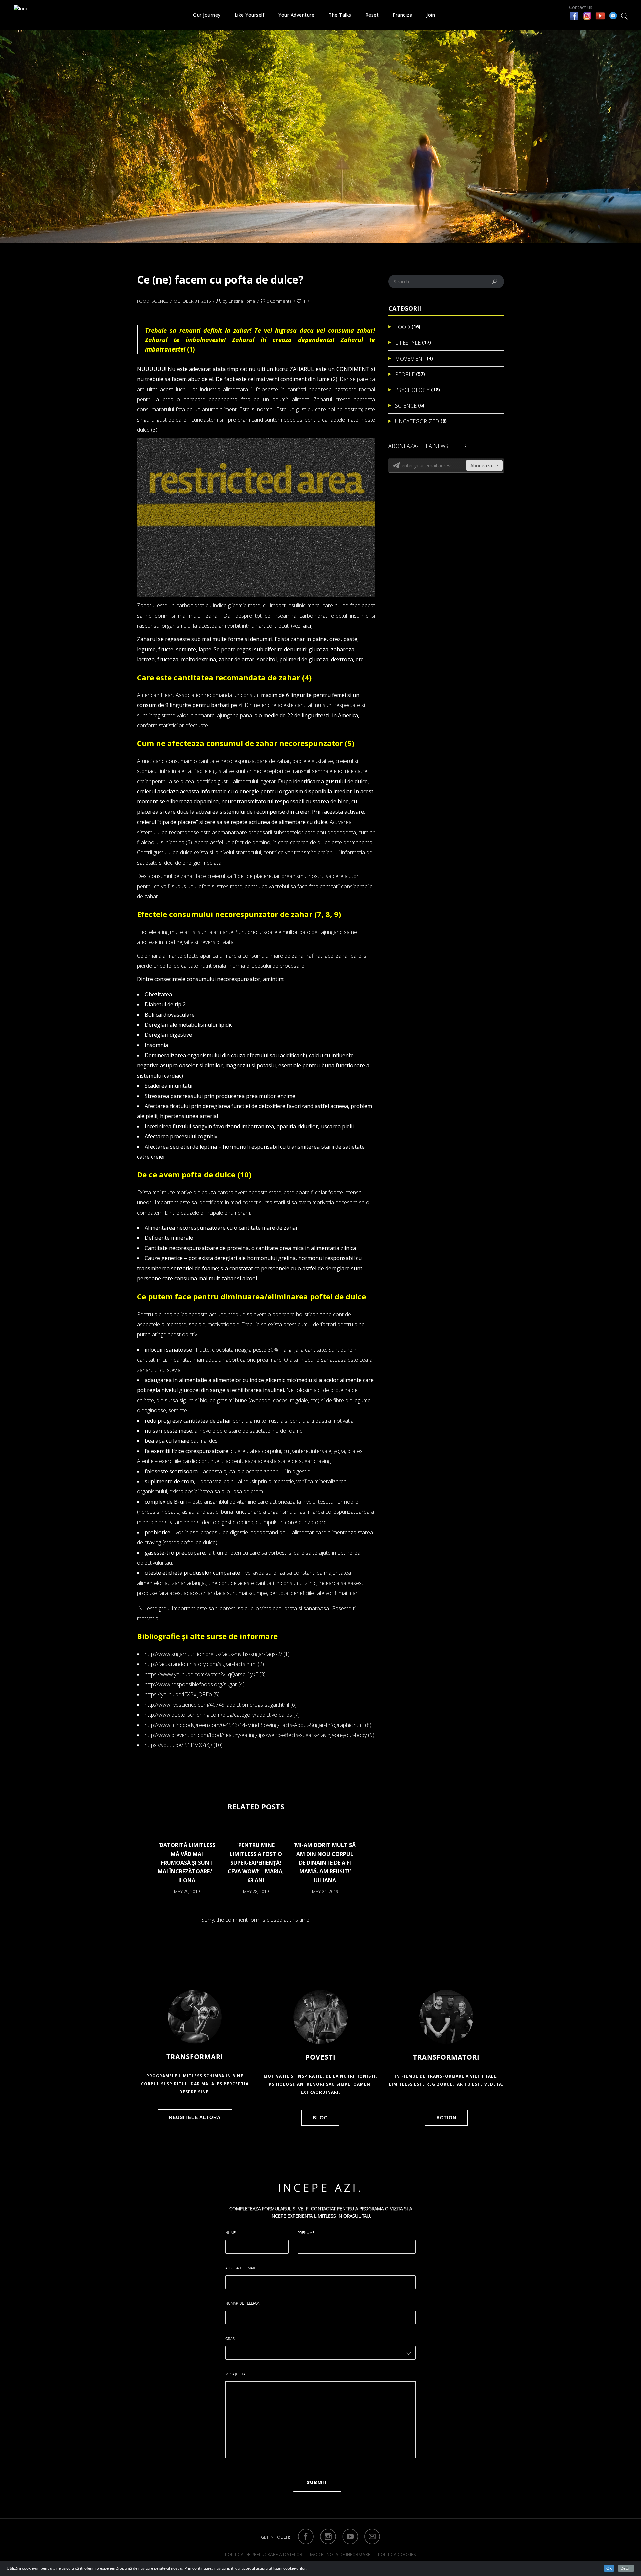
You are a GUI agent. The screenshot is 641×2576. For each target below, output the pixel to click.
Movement (410, 359)
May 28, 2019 (256, 1891)
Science (160, 301)
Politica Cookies (397, 2555)
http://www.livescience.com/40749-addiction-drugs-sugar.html (217, 1705)
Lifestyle (408, 343)
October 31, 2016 (192, 301)
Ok (609, 2568)
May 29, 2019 (187, 1891)
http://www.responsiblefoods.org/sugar (191, 1684)
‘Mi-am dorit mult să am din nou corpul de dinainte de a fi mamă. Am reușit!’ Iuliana (325, 1863)
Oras (230, 2338)
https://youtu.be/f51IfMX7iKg (178, 1745)
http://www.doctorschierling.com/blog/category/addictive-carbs (218, 1715)
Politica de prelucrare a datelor (264, 2555)
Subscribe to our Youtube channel (600, 16)
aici (307, 626)
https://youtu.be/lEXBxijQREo (178, 1694)
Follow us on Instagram (587, 16)
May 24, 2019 (325, 1891)
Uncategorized (417, 421)
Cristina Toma (242, 301)
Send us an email (613, 15)
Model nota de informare (340, 2555)
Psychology (412, 390)
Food (143, 301)
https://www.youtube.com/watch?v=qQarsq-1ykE (201, 1674)
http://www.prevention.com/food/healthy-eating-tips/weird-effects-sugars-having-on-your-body (256, 1735)
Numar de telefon (243, 2303)
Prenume (306, 2232)
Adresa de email (241, 2268)
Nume (231, 2232)
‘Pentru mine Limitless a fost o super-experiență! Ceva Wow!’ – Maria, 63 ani (256, 1863)
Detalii (626, 2568)
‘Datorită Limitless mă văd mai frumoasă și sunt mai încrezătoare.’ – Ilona (187, 1863)
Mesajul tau (237, 2374)
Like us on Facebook (574, 16)
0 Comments (279, 301)
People (405, 374)
